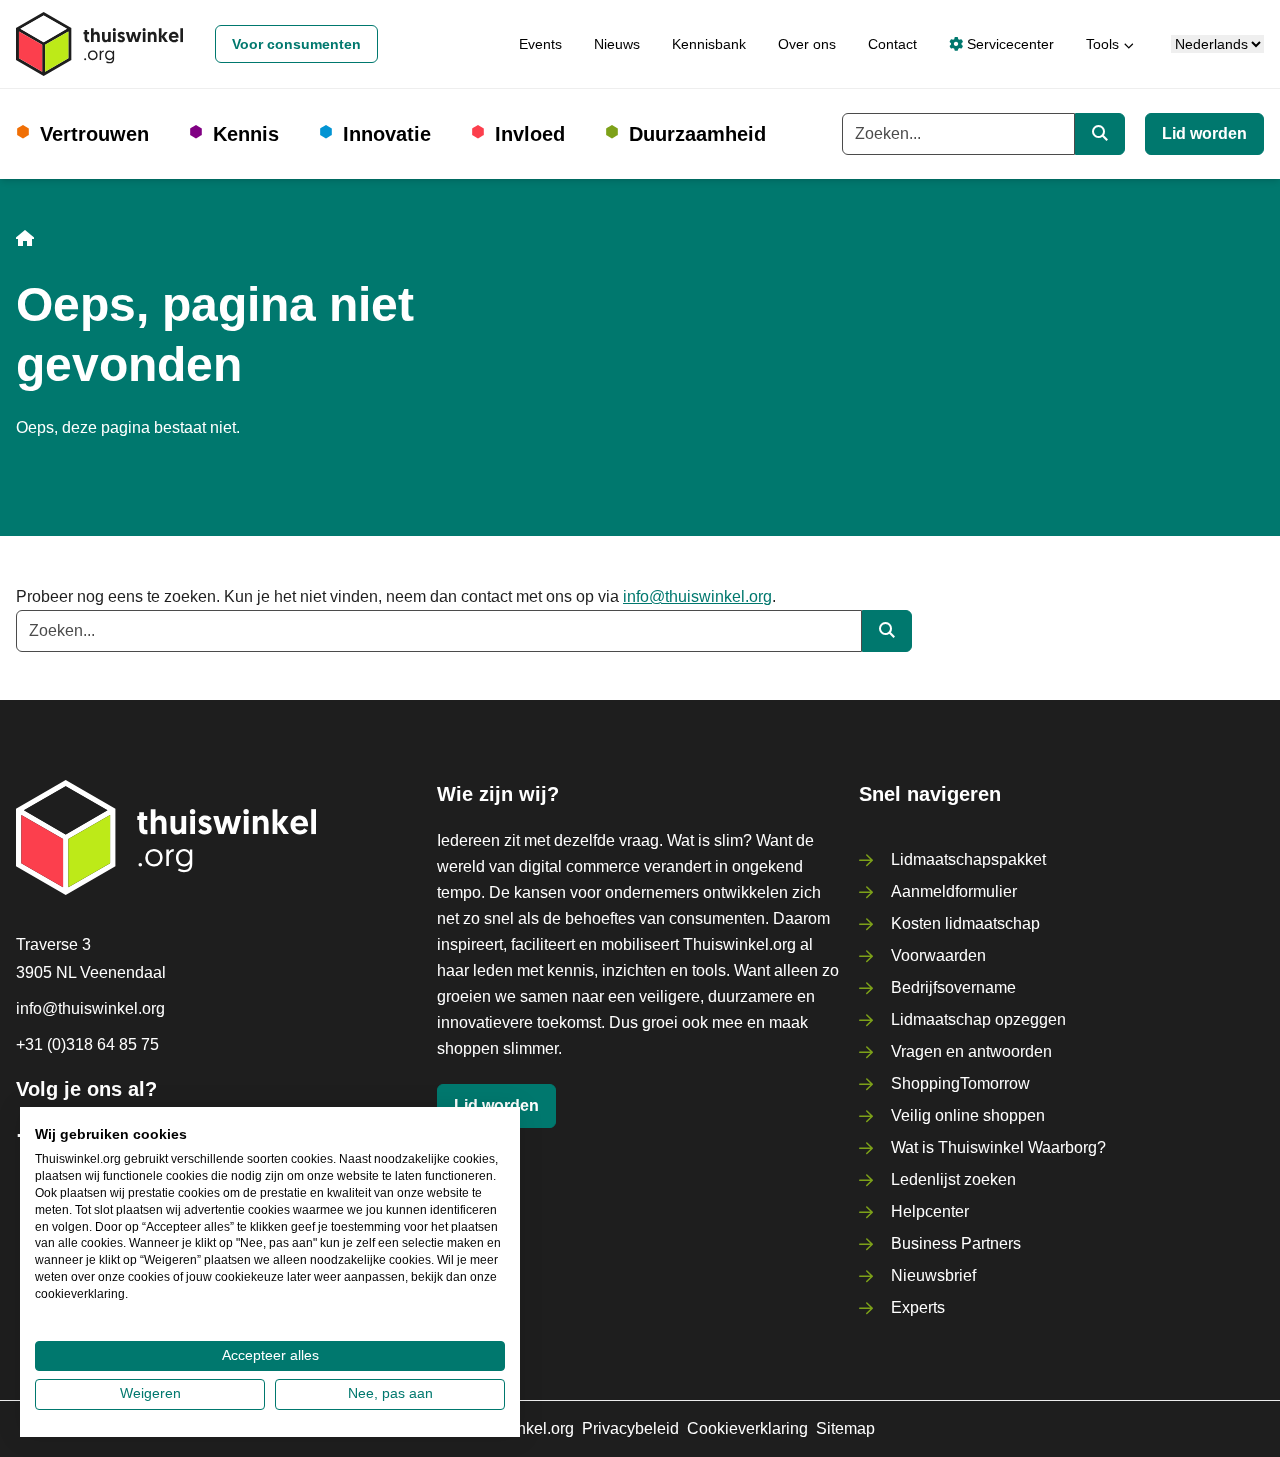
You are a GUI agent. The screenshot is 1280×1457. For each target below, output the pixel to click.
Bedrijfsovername (953, 987)
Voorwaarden (938, 955)
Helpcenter (930, 1211)
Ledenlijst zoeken (953, 1179)
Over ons (807, 44)
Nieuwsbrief (933, 1275)
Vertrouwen (94, 134)
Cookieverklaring (747, 1428)
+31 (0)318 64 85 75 (87, 1044)
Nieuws (617, 44)
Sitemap (845, 1428)
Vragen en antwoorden (971, 1051)
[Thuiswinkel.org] (99, 44)
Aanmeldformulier (954, 891)
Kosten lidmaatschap (965, 923)
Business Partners (956, 1243)
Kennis (246, 134)
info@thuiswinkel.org (697, 596)
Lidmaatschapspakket (968, 859)
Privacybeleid (630, 1428)
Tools (1102, 44)
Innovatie (387, 134)
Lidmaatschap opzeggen (978, 1019)
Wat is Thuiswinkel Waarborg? (998, 1147)
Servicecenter (1008, 44)
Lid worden (1204, 133)
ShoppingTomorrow (960, 1083)
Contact (892, 44)
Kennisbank (709, 44)
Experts (918, 1307)
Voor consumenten (296, 44)
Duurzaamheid (697, 134)
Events (540, 44)
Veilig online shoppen (968, 1115)
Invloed (530, 134)
